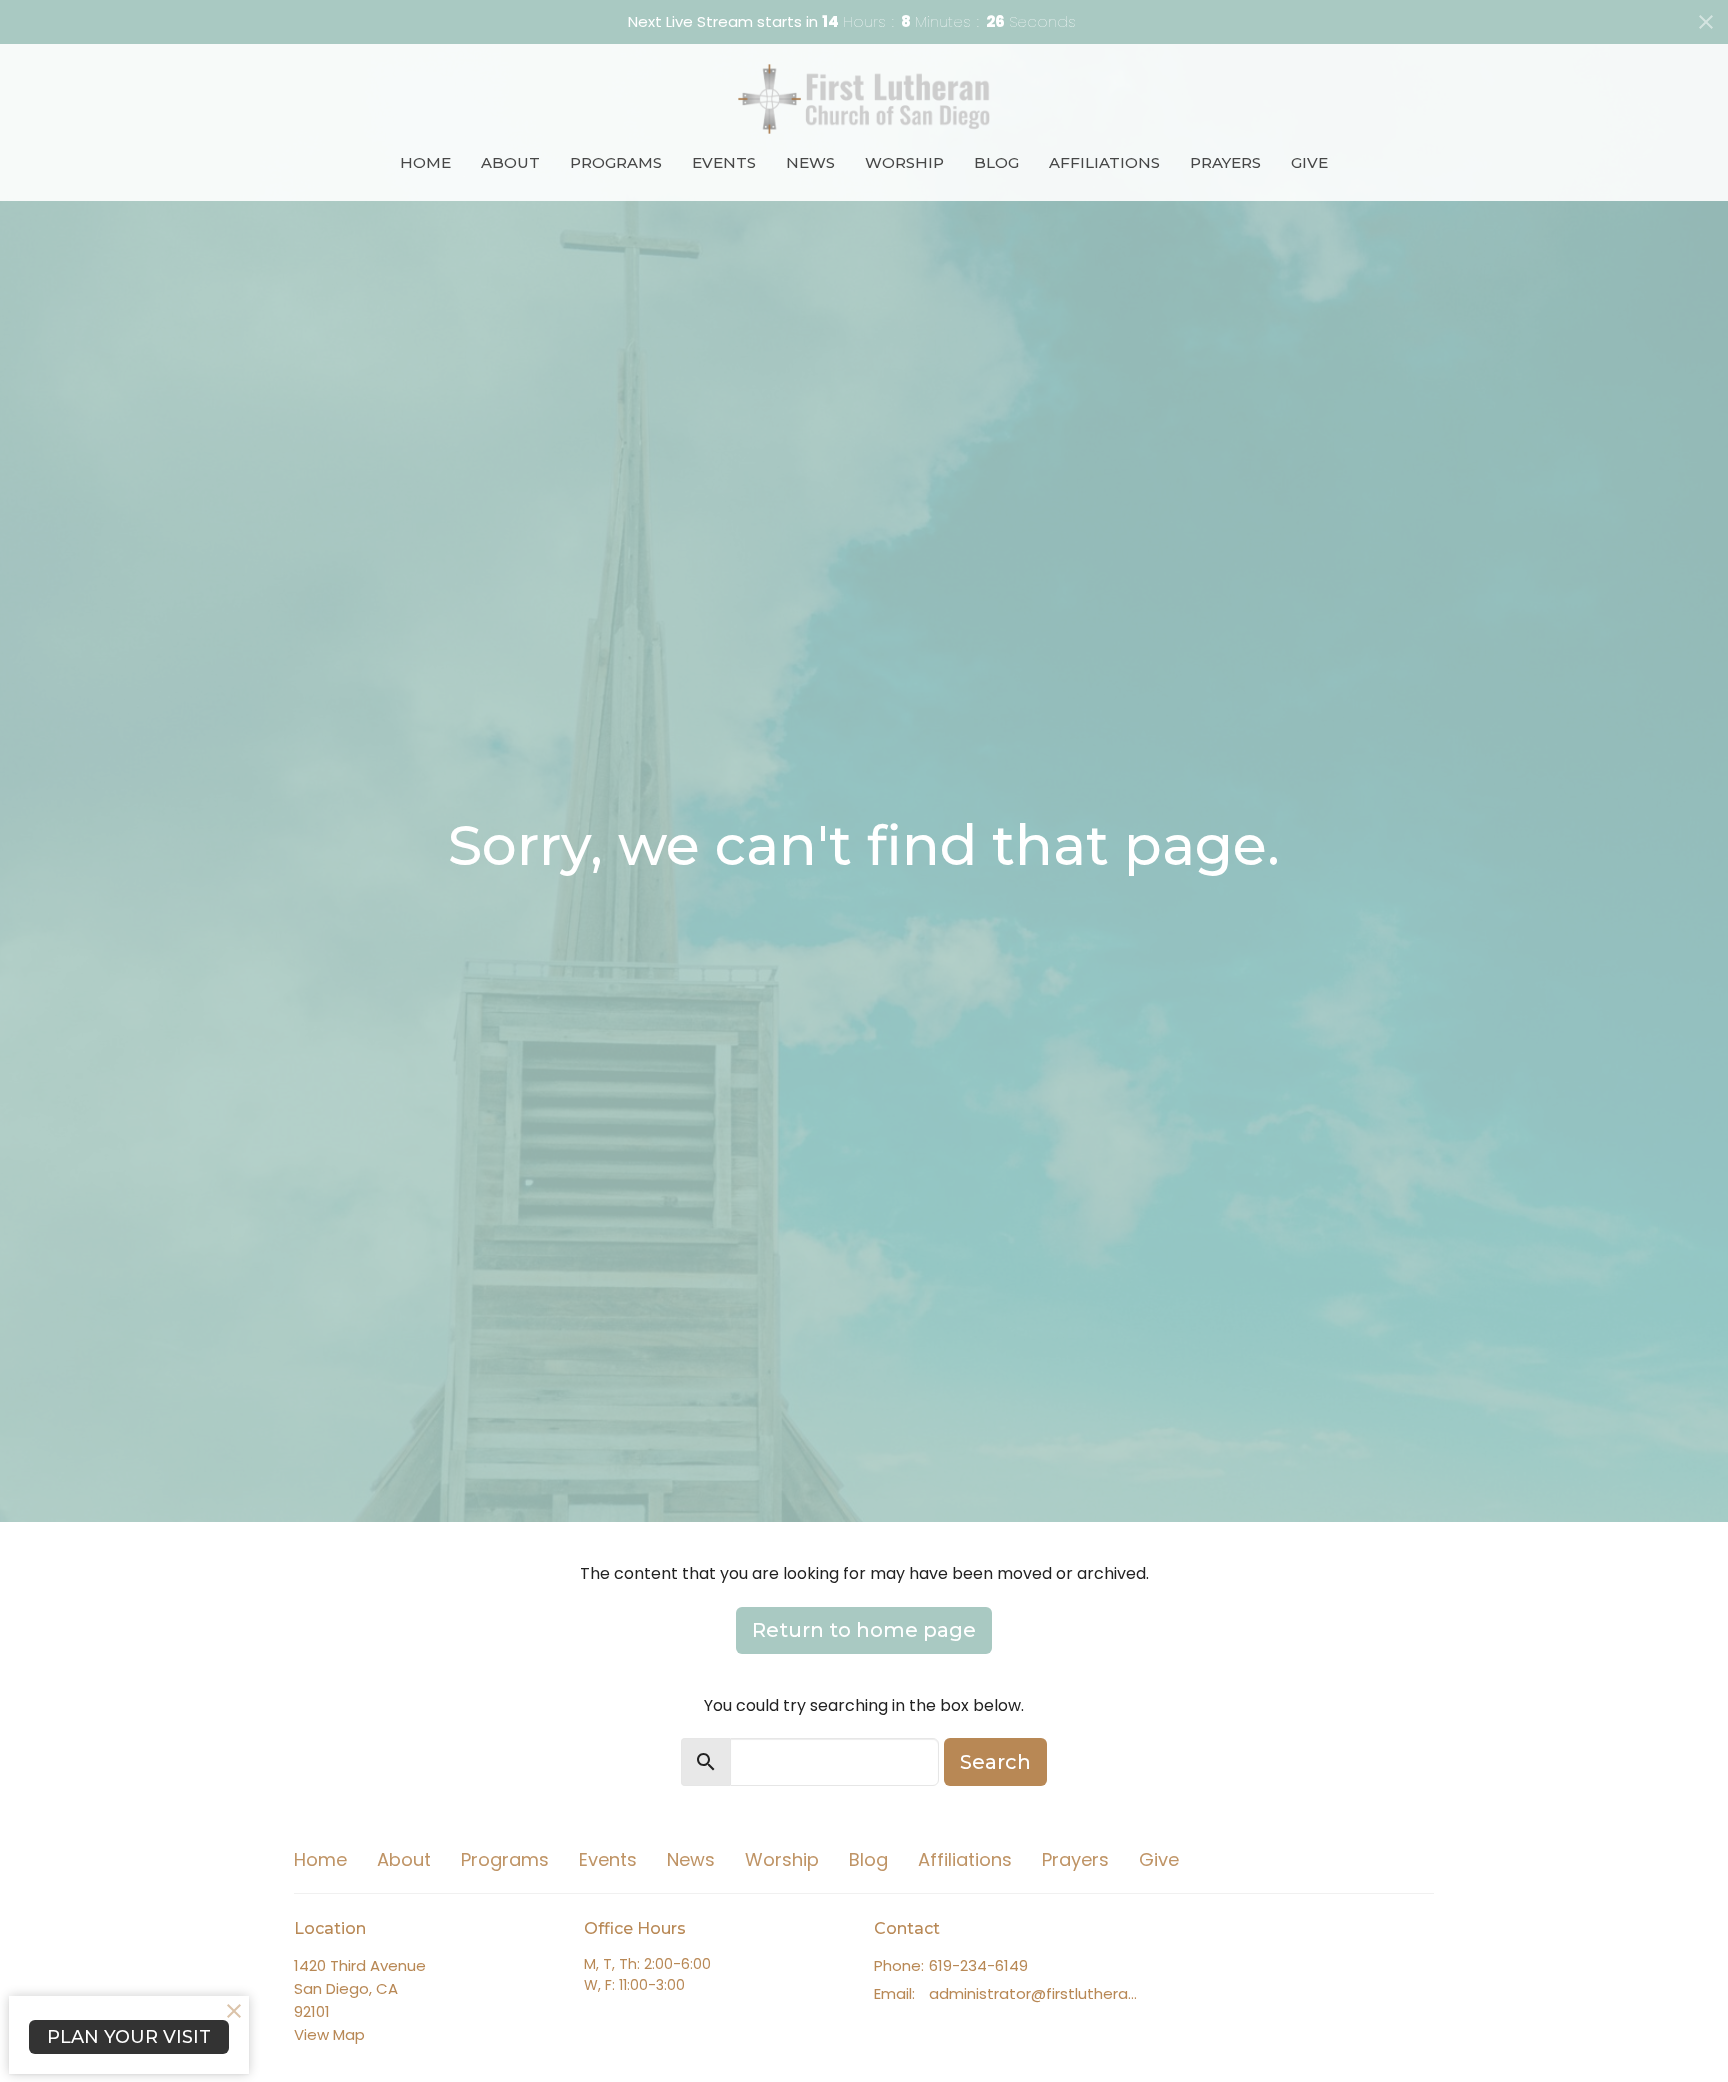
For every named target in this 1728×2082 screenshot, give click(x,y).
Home (425, 162)
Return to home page (864, 1630)
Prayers (1225, 162)
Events (724, 162)
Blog (996, 162)
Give (1309, 162)
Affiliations (1104, 162)
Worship (904, 162)
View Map (329, 2034)
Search (995, 1762)
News (810, 162)
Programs (616, 162)
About (510, 162)
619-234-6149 (978, 1965)
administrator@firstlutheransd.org (1036, 1993)
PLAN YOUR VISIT (129, 2037)
